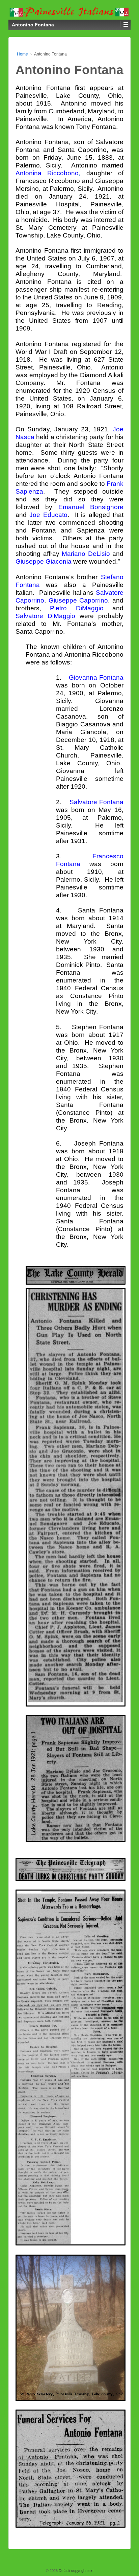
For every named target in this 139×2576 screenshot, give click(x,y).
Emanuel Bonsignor (89, 507)
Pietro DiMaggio (77, 608)
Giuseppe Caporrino (78, 600)
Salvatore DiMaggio (45, 616)
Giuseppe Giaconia (44, 561)
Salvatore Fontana (96, 802)
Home (22, 54)
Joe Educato (48, 515)
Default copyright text (76, 2571)
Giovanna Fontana (96, 677)
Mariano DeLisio (86, 554)
